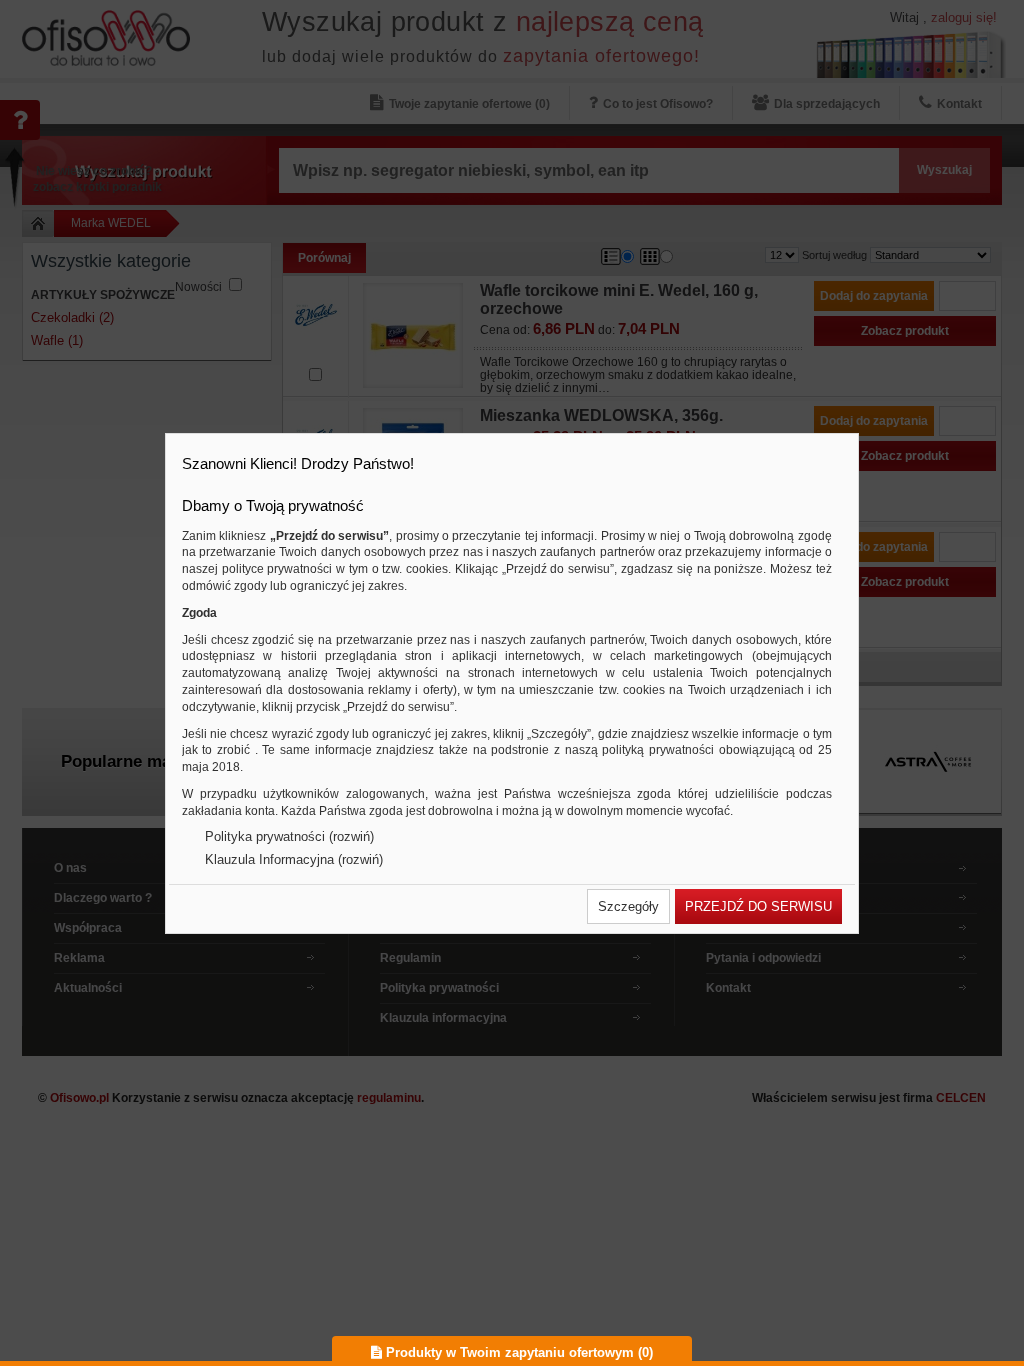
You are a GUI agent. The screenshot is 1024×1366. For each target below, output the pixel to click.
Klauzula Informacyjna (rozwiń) (294, 859)
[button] (628, 906)
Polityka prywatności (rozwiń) (289, 836)
